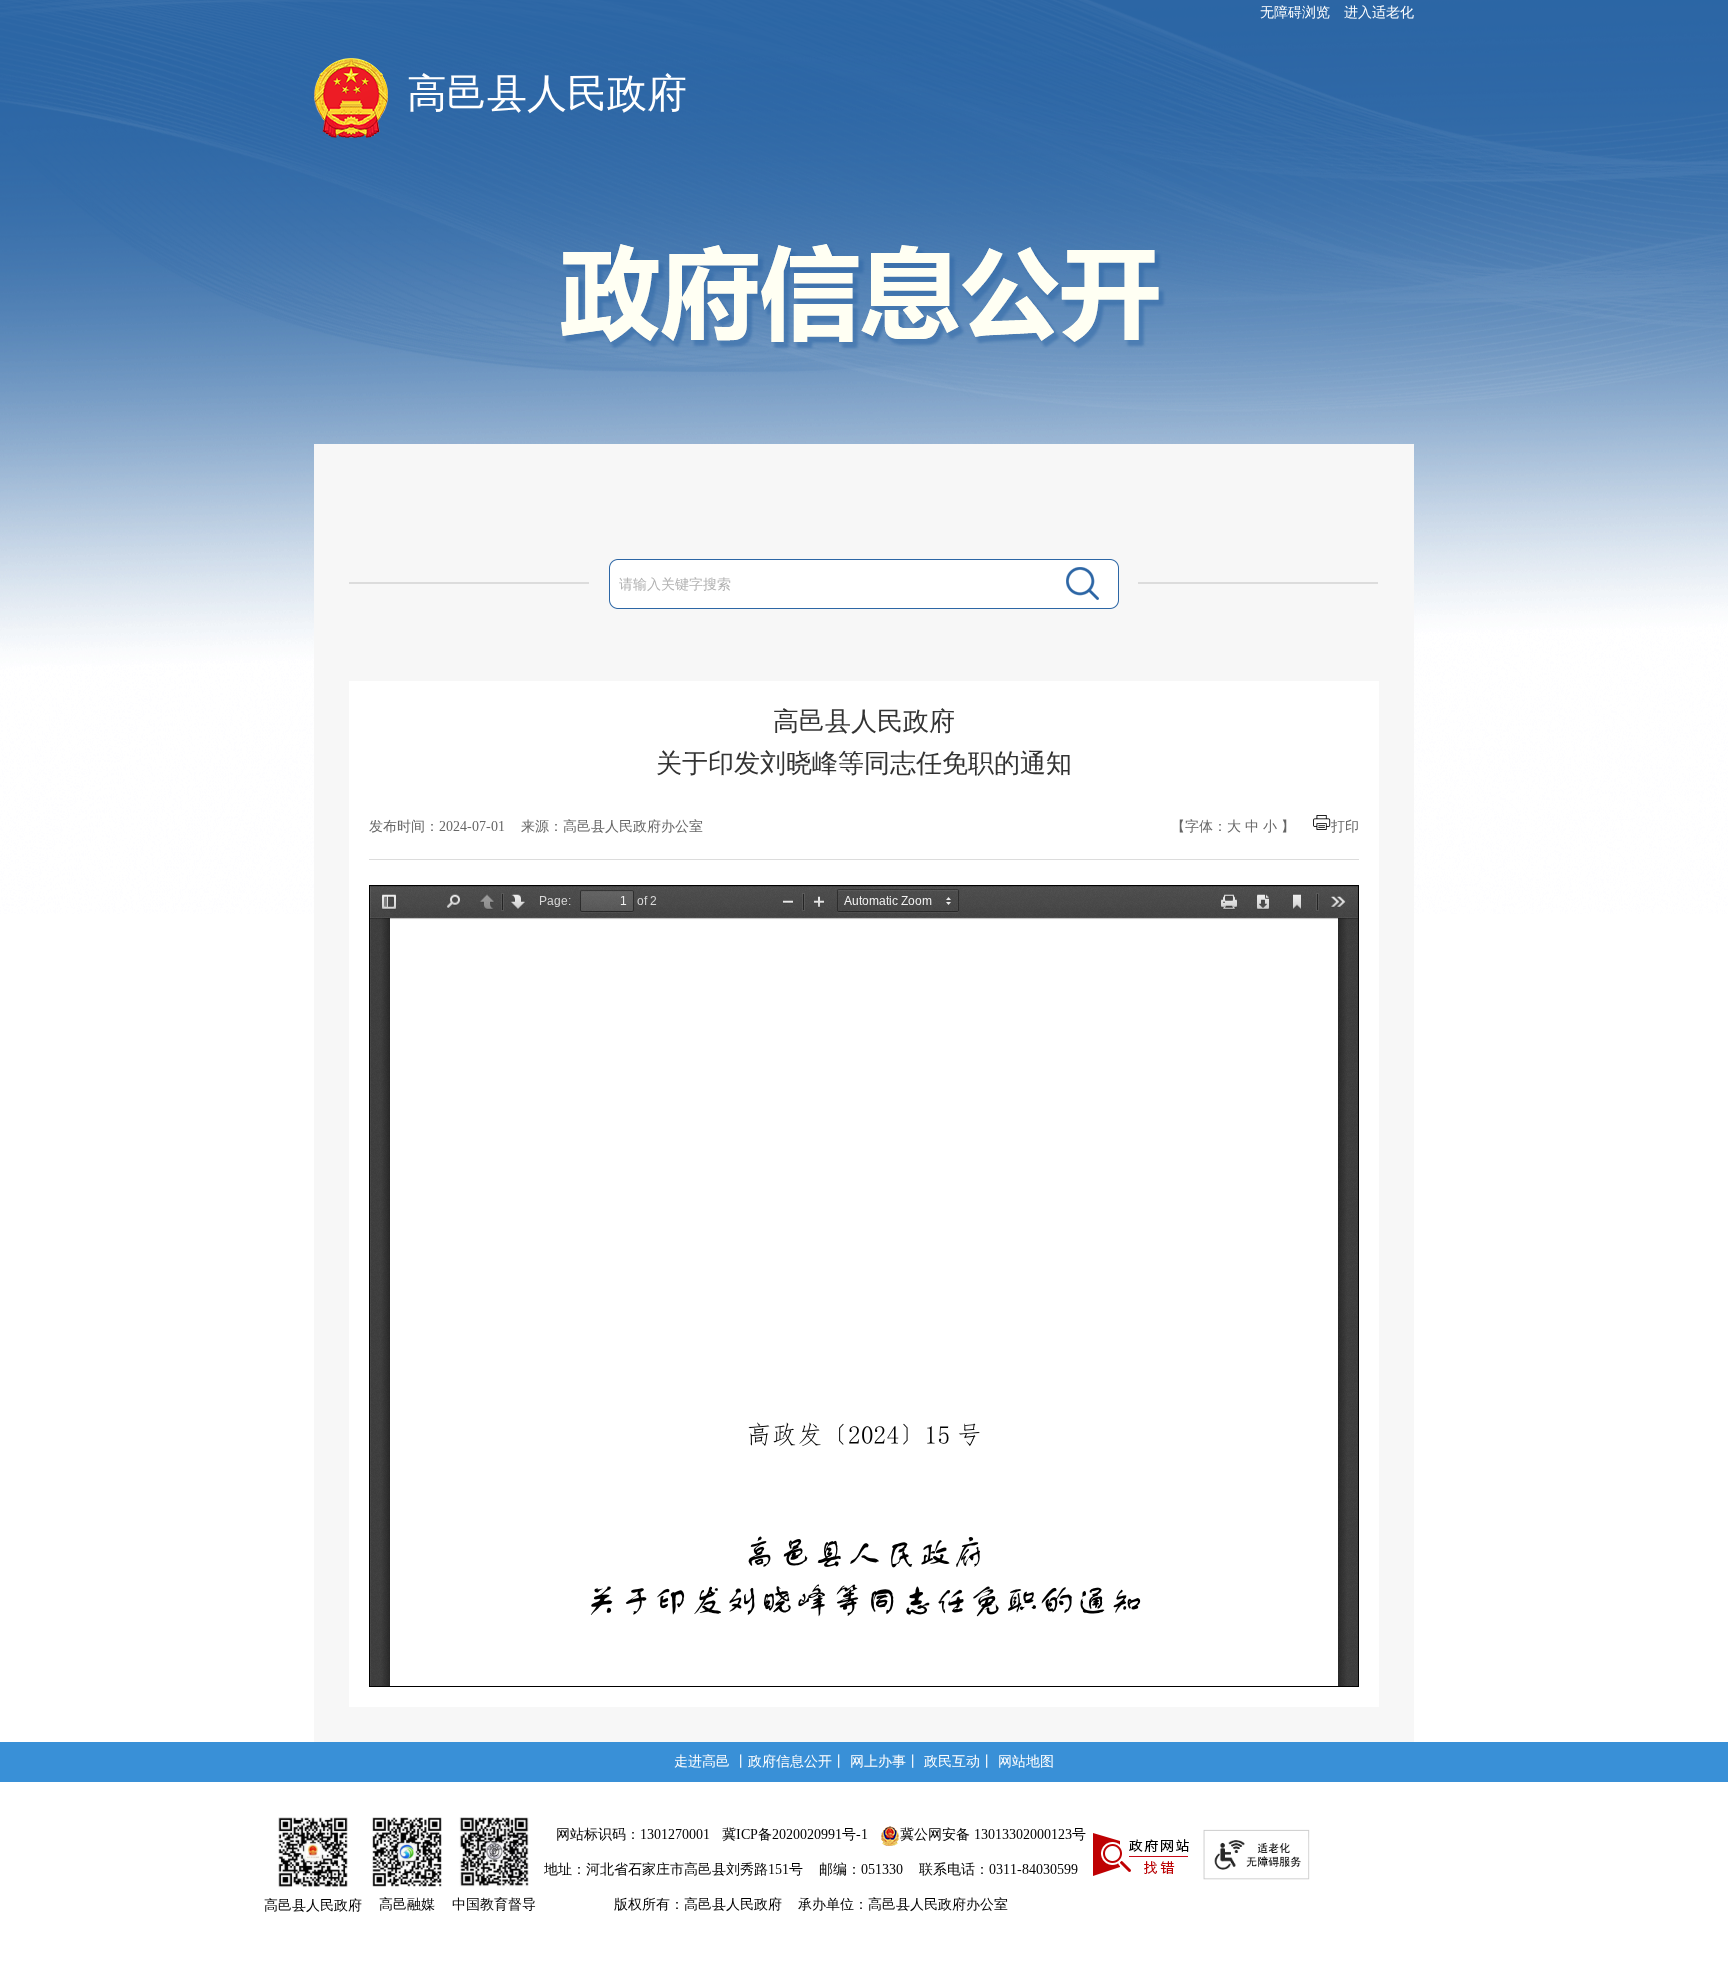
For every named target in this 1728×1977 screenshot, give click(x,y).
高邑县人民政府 (547, 93)
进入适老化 (1379, 12)
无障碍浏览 (1295, 12)
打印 (1345, 826)
